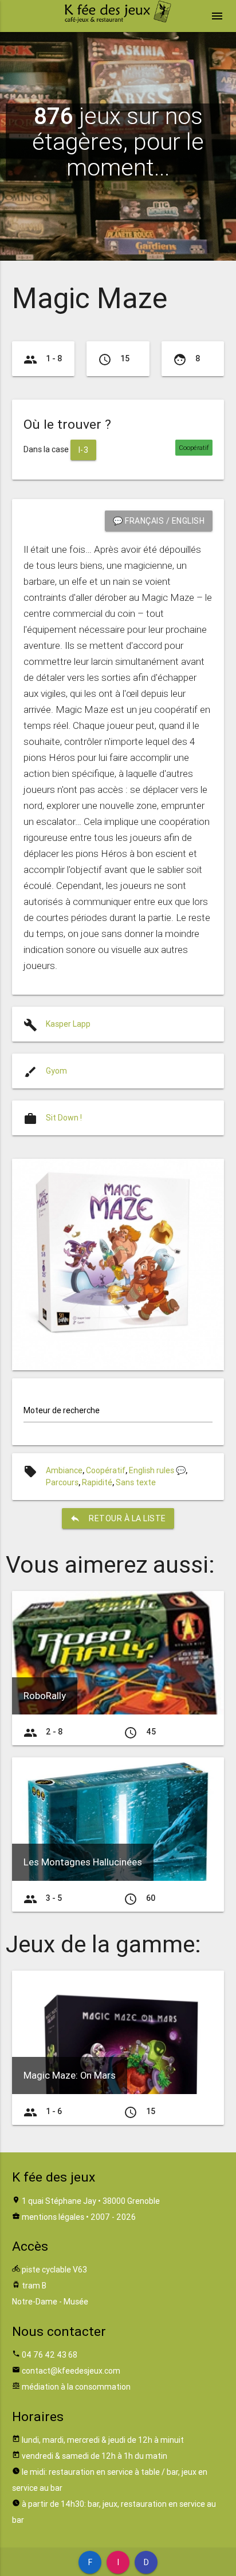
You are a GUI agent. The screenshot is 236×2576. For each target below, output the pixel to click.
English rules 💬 (157, 1470)
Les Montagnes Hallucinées (83, 1862)
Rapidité (97, 1482)
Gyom (56, 1071)
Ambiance (64, 1470)
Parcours (62, 1482)
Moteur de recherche (62, 1410)
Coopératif (106, 1470)
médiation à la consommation (76, 2387)
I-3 (84, 450)
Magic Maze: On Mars (70, 2075)
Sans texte (136, 1482)
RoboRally (45, 1696)
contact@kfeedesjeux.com (71, 2371)
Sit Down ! (64, 1118)
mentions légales (53, 2217)
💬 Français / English (159, 521)
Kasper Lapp (68, 1024)
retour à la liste (118, 1518)
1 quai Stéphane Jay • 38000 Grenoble (91, 2201)
